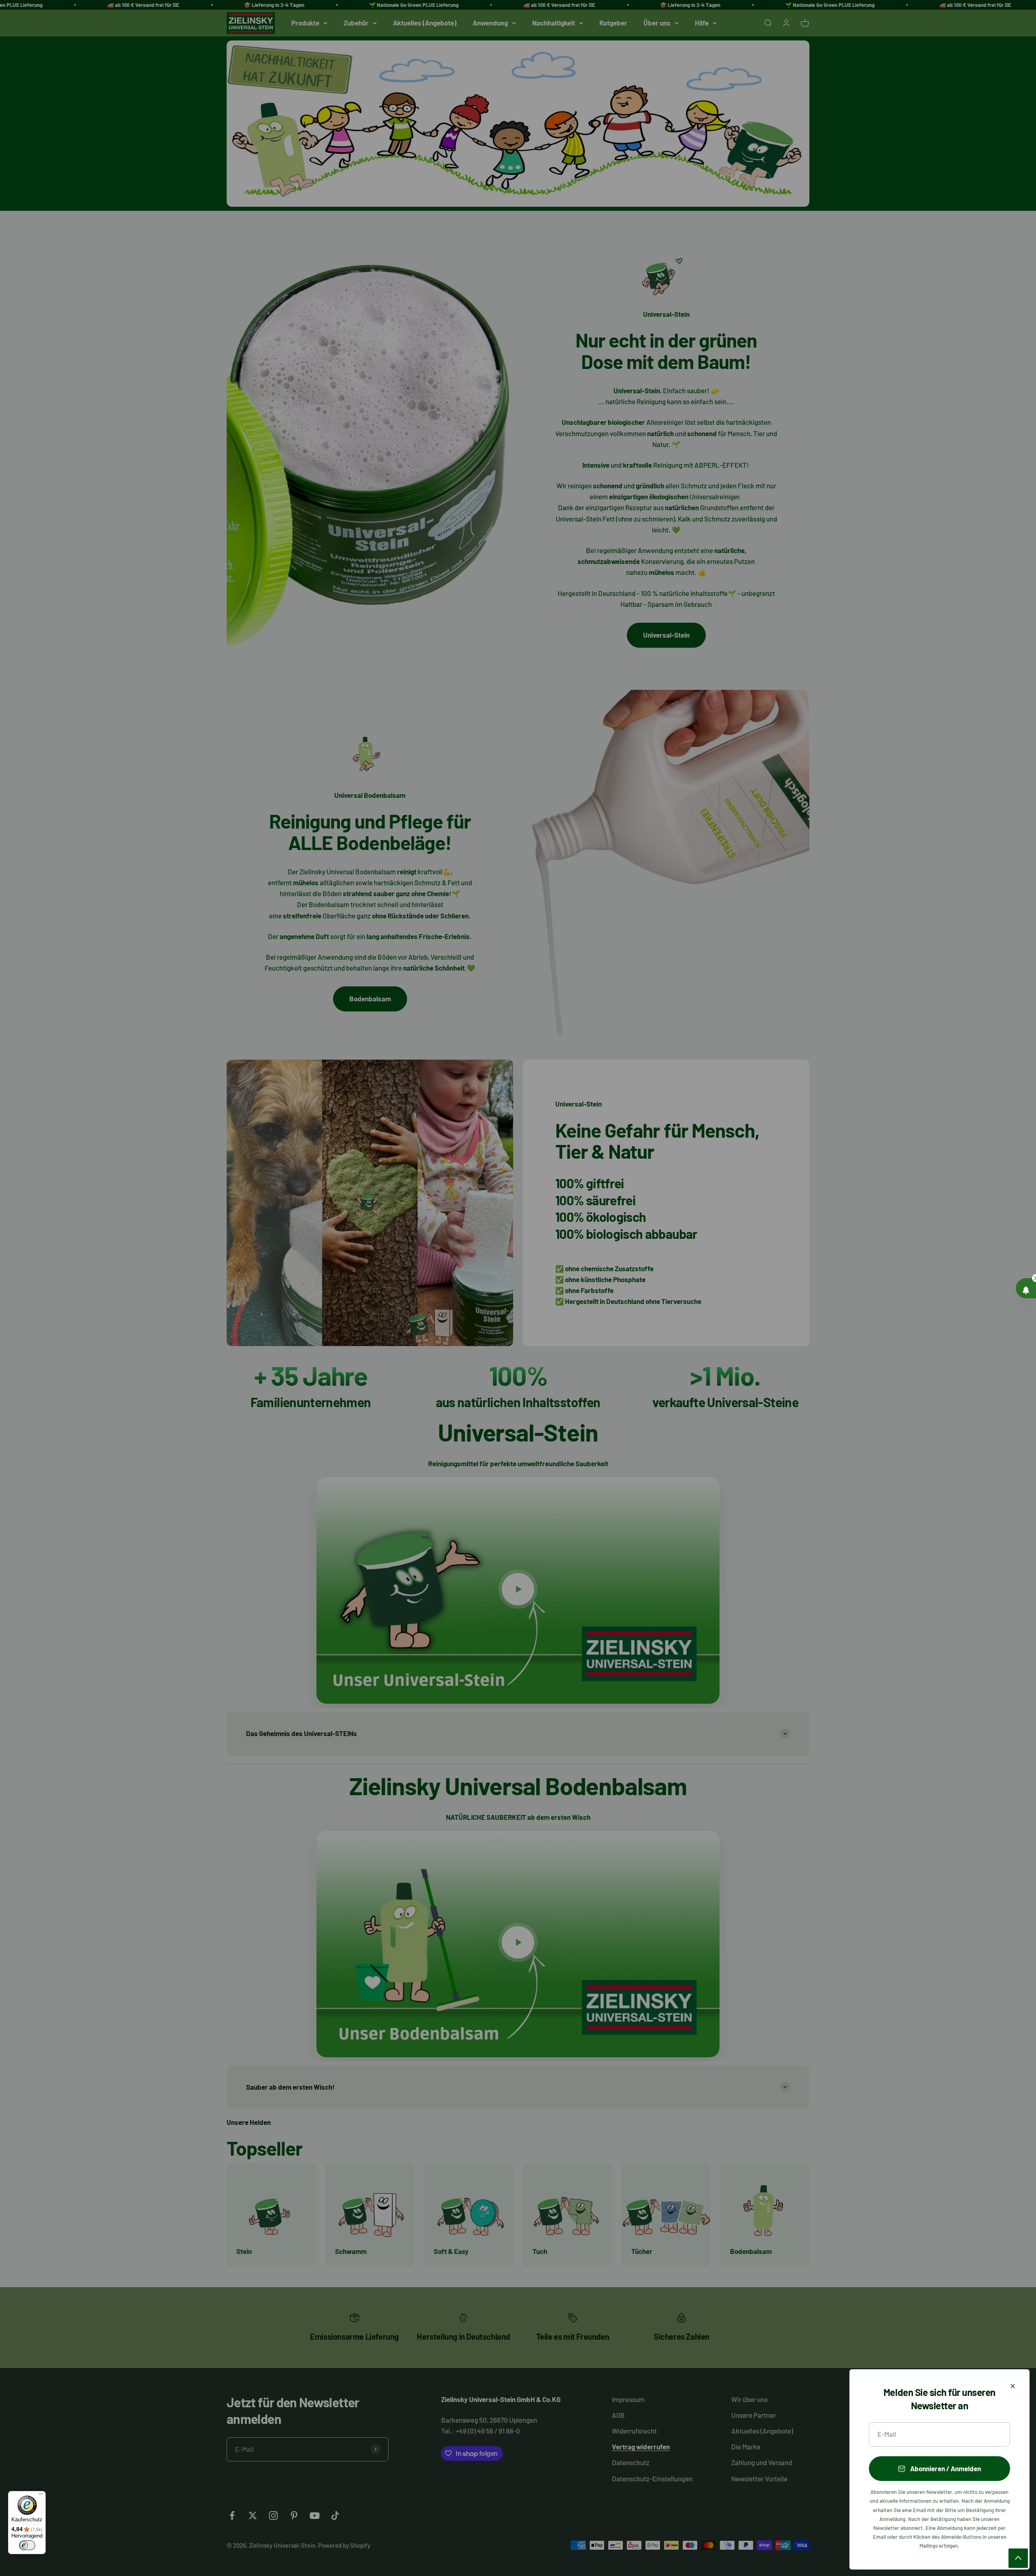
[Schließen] (1013, 2386)
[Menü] (41, 2496)
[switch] (27, 2545)
